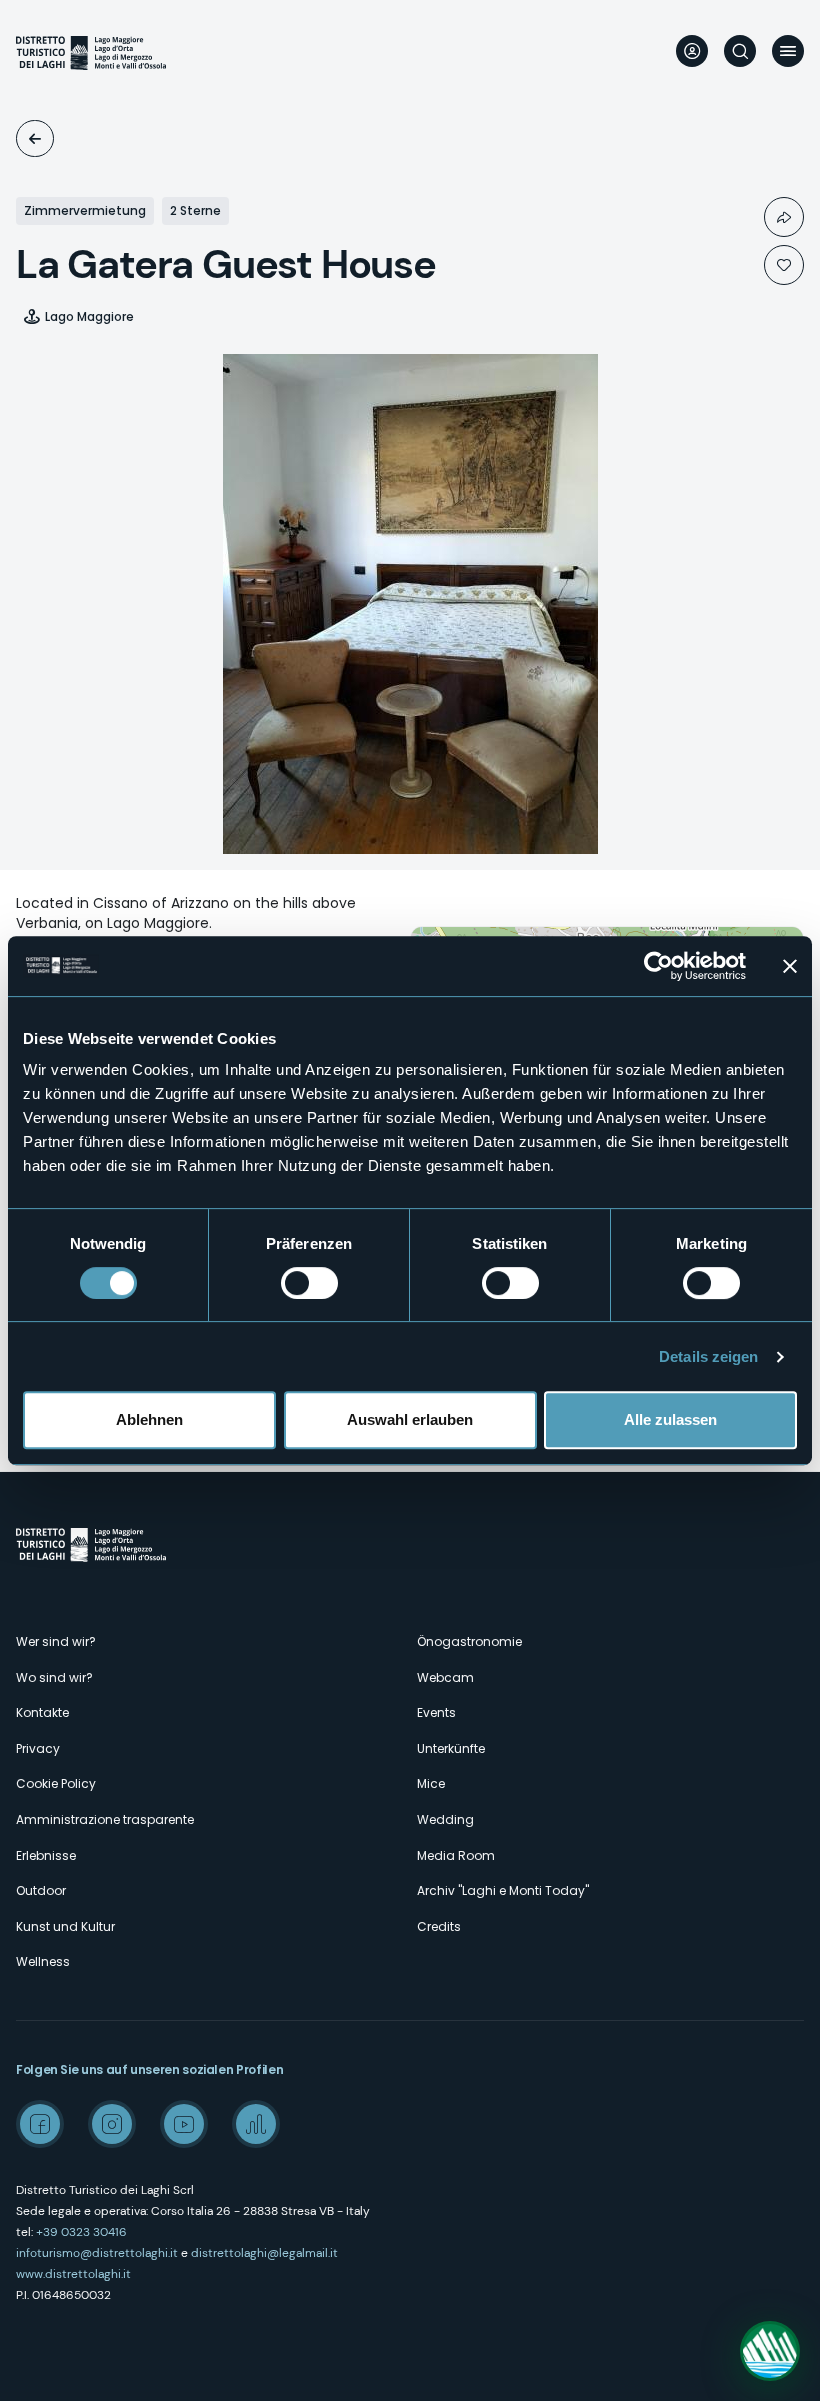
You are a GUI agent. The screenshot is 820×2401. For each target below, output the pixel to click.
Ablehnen (149, 1419)
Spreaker (256, 2124)
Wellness (43, 1961)
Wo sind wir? (54, 1677)
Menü (788, 51)
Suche (740, 51)
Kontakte (42, 1712)
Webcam (445, 1677)
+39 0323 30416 (81, 2232)
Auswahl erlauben (410, 1419)
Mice (431, 1783)
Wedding (445, 1819)
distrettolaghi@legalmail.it (264, 2253)
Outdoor (41, 1890)
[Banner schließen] (790, 966)
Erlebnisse (46, 1855)
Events (436, 1712)
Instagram (112, 2124)
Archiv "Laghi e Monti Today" (503, 1890)
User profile (692, 51)
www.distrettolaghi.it (73, 2274)
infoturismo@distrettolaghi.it (97, 2253)
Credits (439, 1926)
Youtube (184, 2124)
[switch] (309, 1283)
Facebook (40, 2124)
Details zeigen (708, 1356)
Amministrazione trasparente (105, 1819)
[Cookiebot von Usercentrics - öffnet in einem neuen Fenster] (658, 966)
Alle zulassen (670, 1419)
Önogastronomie (469, 1641)
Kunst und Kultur (65, 1926)
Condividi (784, 217)
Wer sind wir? (56, 1641)
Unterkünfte (35, 138)
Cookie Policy (56, 1783)
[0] (784, 265)
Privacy (38, 1748)
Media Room (456, 1855)
